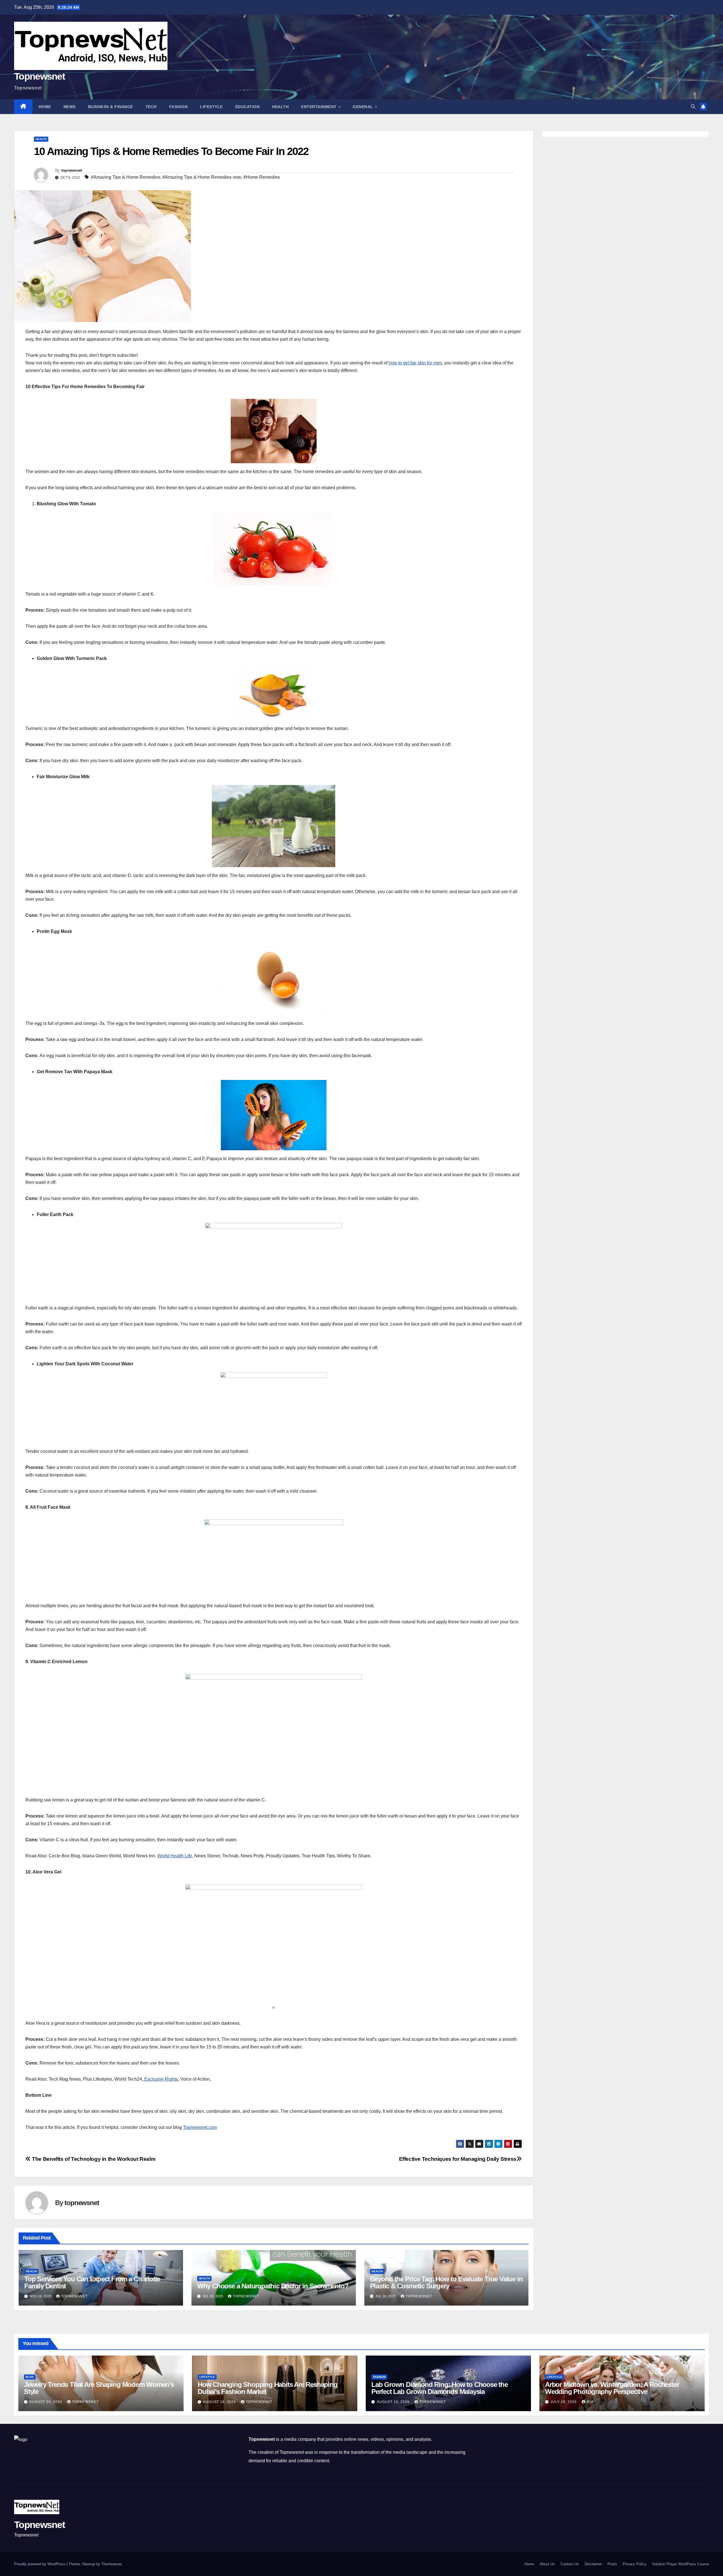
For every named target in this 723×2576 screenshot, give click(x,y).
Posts (612, 2564)
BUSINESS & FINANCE (111, 107)
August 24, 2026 (46, 2402)
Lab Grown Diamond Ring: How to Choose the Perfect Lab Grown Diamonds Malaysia (440, 2388)
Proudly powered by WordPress (40, 2564)
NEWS (70, 107)
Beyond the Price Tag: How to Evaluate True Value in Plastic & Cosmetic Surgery (446, 2282)
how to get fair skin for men (415, 363)
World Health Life (175, 1856)
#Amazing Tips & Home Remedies (126, 177)
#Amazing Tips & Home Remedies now (202, 177)
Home (45, 107)
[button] (693, 107)
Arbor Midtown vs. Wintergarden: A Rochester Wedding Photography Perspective (612, 2388)
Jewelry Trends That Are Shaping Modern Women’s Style (99, 2388)
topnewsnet (72, 170)
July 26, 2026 (564, 2402)
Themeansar (111, 2564)
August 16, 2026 (394, 2402)
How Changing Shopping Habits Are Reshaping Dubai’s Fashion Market (268, 2388)
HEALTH (280, 107)
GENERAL (363, 107)
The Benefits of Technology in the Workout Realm (93, 2159)
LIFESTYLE (211, 107)
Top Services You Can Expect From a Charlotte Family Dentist (92, 2282)
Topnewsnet (39, 76)
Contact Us (570, 2564)
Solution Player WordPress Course (680, 2564)
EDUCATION (248, 107)
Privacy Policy (635, 2564)
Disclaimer (593, 2564)
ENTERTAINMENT (319, 107)
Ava (590, 2402)
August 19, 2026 (220, 2402)
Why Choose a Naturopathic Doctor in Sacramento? (273, 2286)
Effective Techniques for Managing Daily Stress (458, 2159)
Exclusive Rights (161, 2079)
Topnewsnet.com (200, 2127)
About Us (547, 2564)
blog (30, 2377)
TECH (151, 107)
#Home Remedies (262, 177)
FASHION (178, 107)
